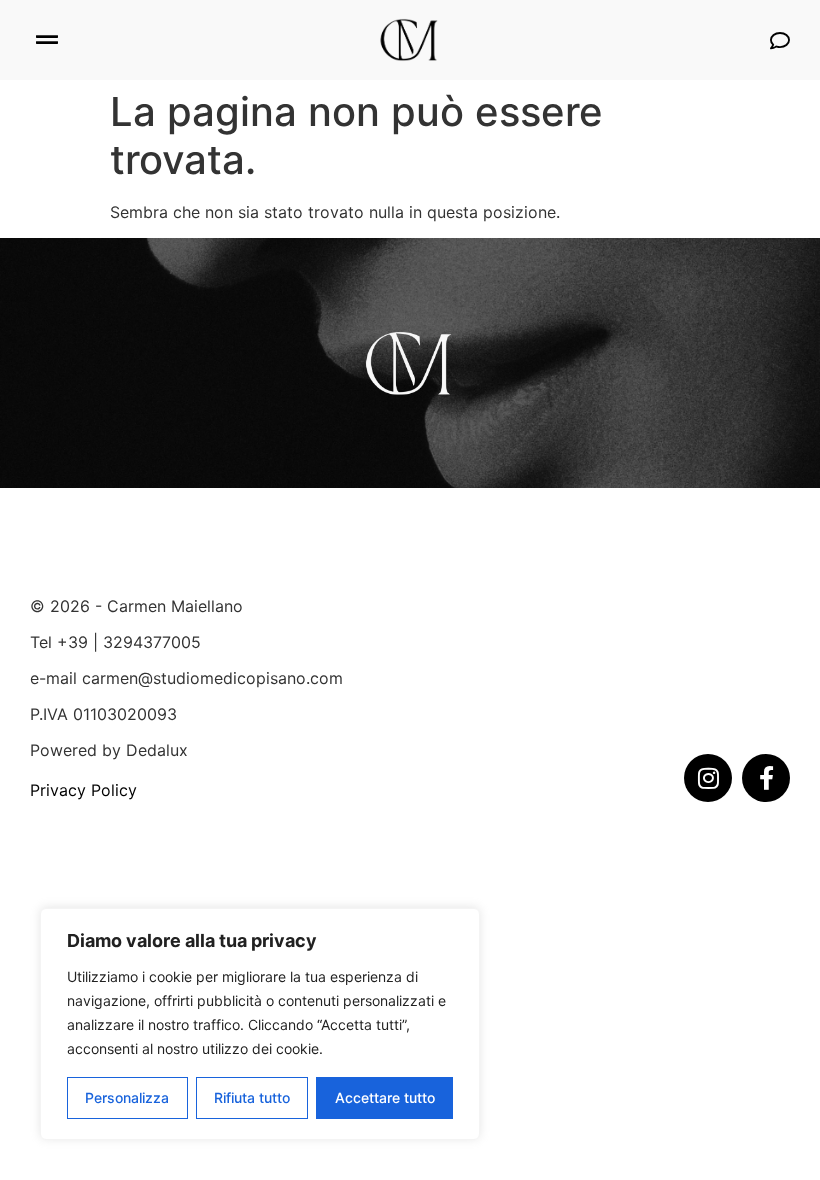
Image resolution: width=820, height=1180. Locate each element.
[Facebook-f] (766, 778)
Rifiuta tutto (252, 1097)
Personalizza (127, 1097)
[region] (260, 1024)
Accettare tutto (385, 1097)
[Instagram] (708, 778)
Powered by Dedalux (109, 750)
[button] (46, 40)
